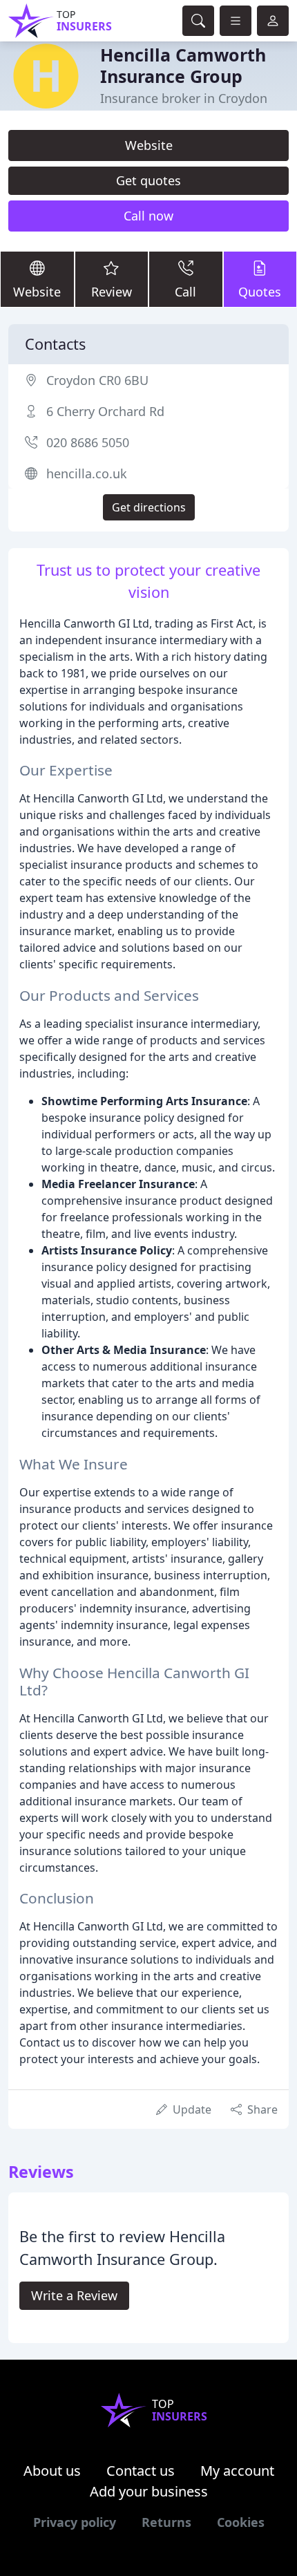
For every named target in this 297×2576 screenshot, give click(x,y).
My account (237, 2471)
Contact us (141, 2471)
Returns (166, 2522)
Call (185, 292)
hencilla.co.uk (87, 473)
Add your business (149, 2491)
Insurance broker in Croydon (184, 98)
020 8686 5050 (88, 442)
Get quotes (148, 180)
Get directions (149, 507)
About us (52, 2471)
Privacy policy (75, 2522)
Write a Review (74, 2295)
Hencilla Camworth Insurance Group (183, 65)
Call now (148, 216)
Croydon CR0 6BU (97, 380)
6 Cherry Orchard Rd (105, 411)
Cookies (241, 2522)
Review (112, 292)
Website (149, 145)
